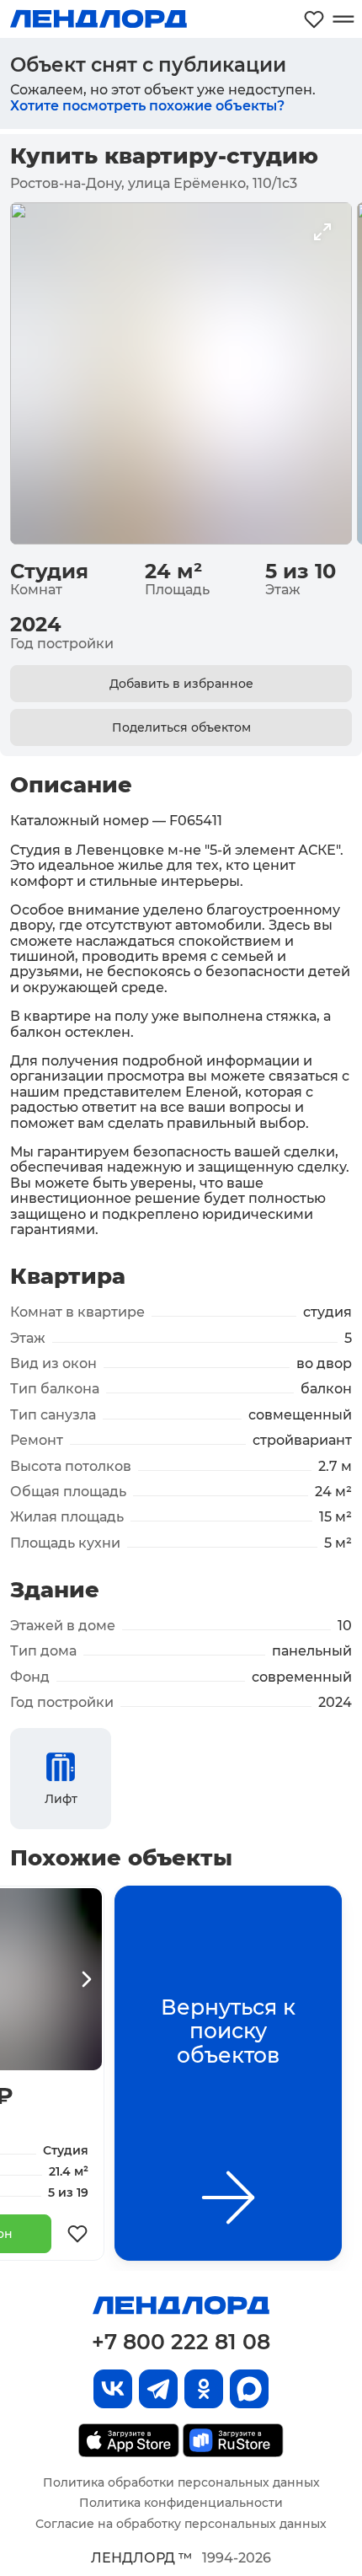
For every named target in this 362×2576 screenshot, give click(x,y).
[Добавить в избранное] (77, 2234)
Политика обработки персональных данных (181, 2482)
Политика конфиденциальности (181, 2503)
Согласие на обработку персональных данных (181, 2524)
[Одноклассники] (204, 2389)
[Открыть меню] (343, 19)
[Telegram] (158, 2389)
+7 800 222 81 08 (181, 2342)
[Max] (249, 2389)
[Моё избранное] (314, 19)
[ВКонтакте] (113, 2389)
